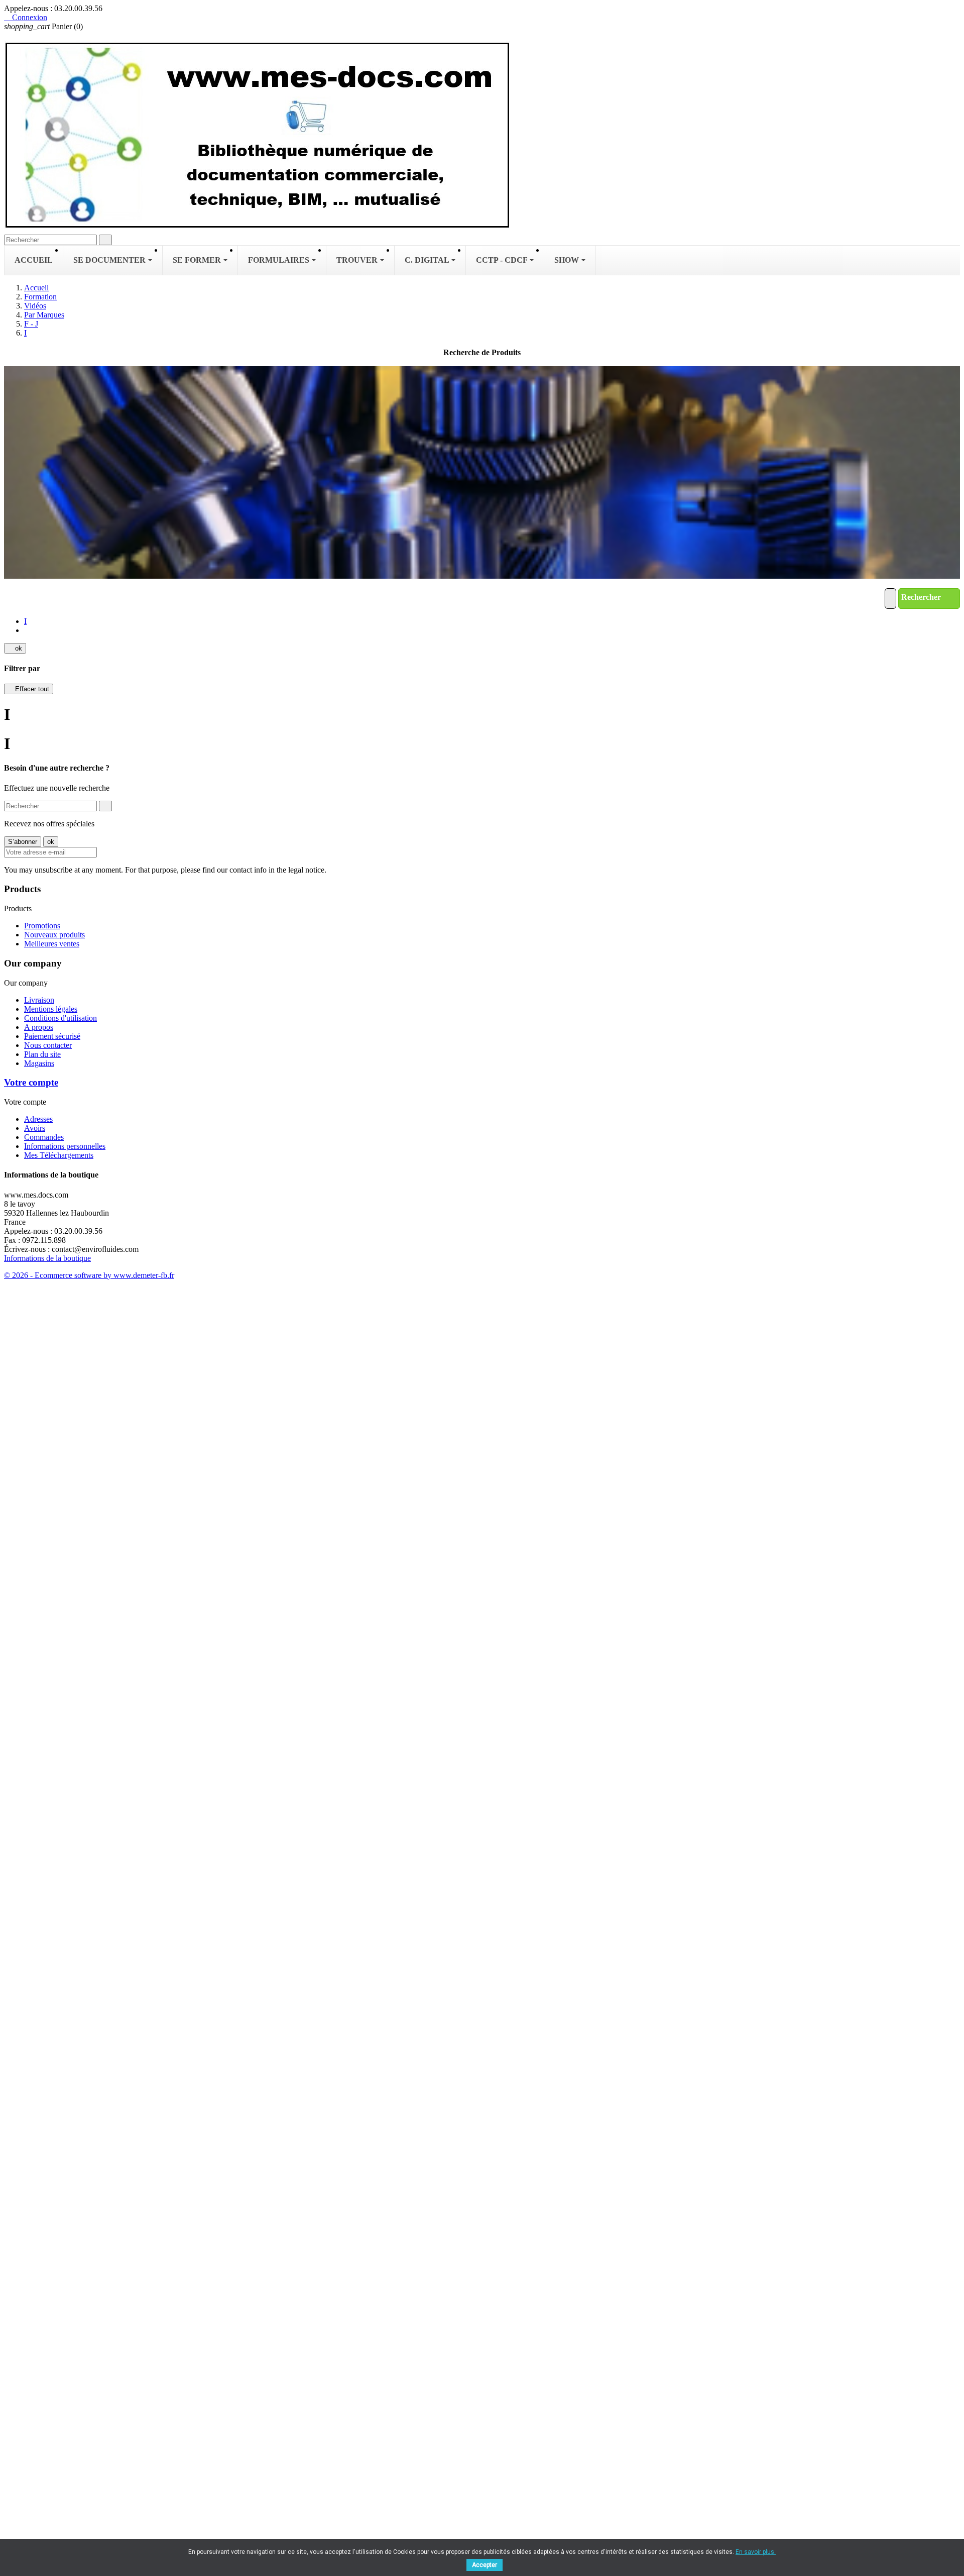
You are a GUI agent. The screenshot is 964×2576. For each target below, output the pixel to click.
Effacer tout (29, 689)
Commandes (44, 1137)
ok (15, 648)
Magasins (39, 1063)
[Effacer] (890, 599)
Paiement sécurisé (52, 1036)
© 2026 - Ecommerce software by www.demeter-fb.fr (89, 1275)
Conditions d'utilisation (61, 1018)
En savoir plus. (756, 2552)
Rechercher (922, 597)
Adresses (38, 1119)
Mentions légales (51, 1009)
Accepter (485, 2565)
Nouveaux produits (54, 935)
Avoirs (35, 1128)
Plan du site (42, 1054)
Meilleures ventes (52, 944)
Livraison (39, 1000)
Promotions (42, 926)
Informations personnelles (65, 1146)
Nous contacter (48, 1045)
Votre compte (31, 1082)
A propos (39, 1027)
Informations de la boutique (47, 1258)
